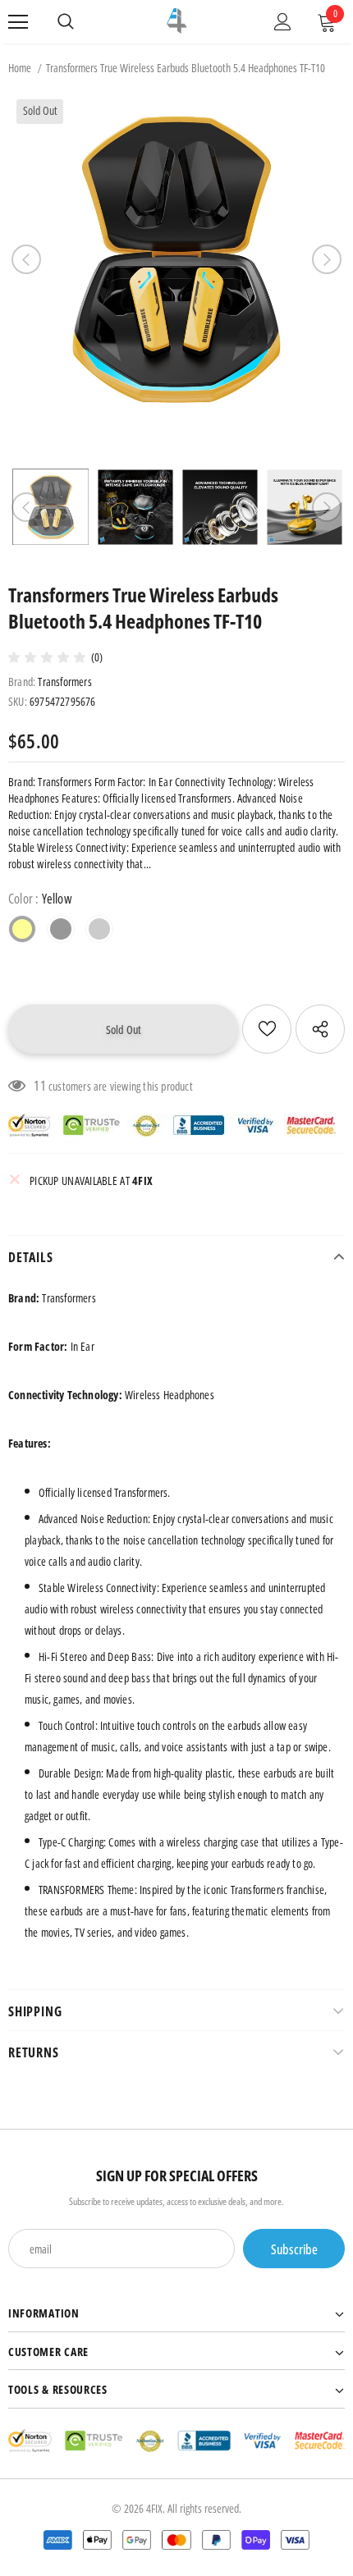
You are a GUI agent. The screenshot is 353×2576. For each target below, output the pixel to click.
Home (20, 68)
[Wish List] (267, 1029)
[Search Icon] (66, 22)
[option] (176, 259)
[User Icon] (283, 22)
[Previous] (26, 259)
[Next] (327, 259)
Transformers (64, 682)
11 (39, 1086)
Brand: (22, 682)
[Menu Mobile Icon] (18, 22)
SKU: (18, 701)
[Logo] (177, 21)
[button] (50, 657)
